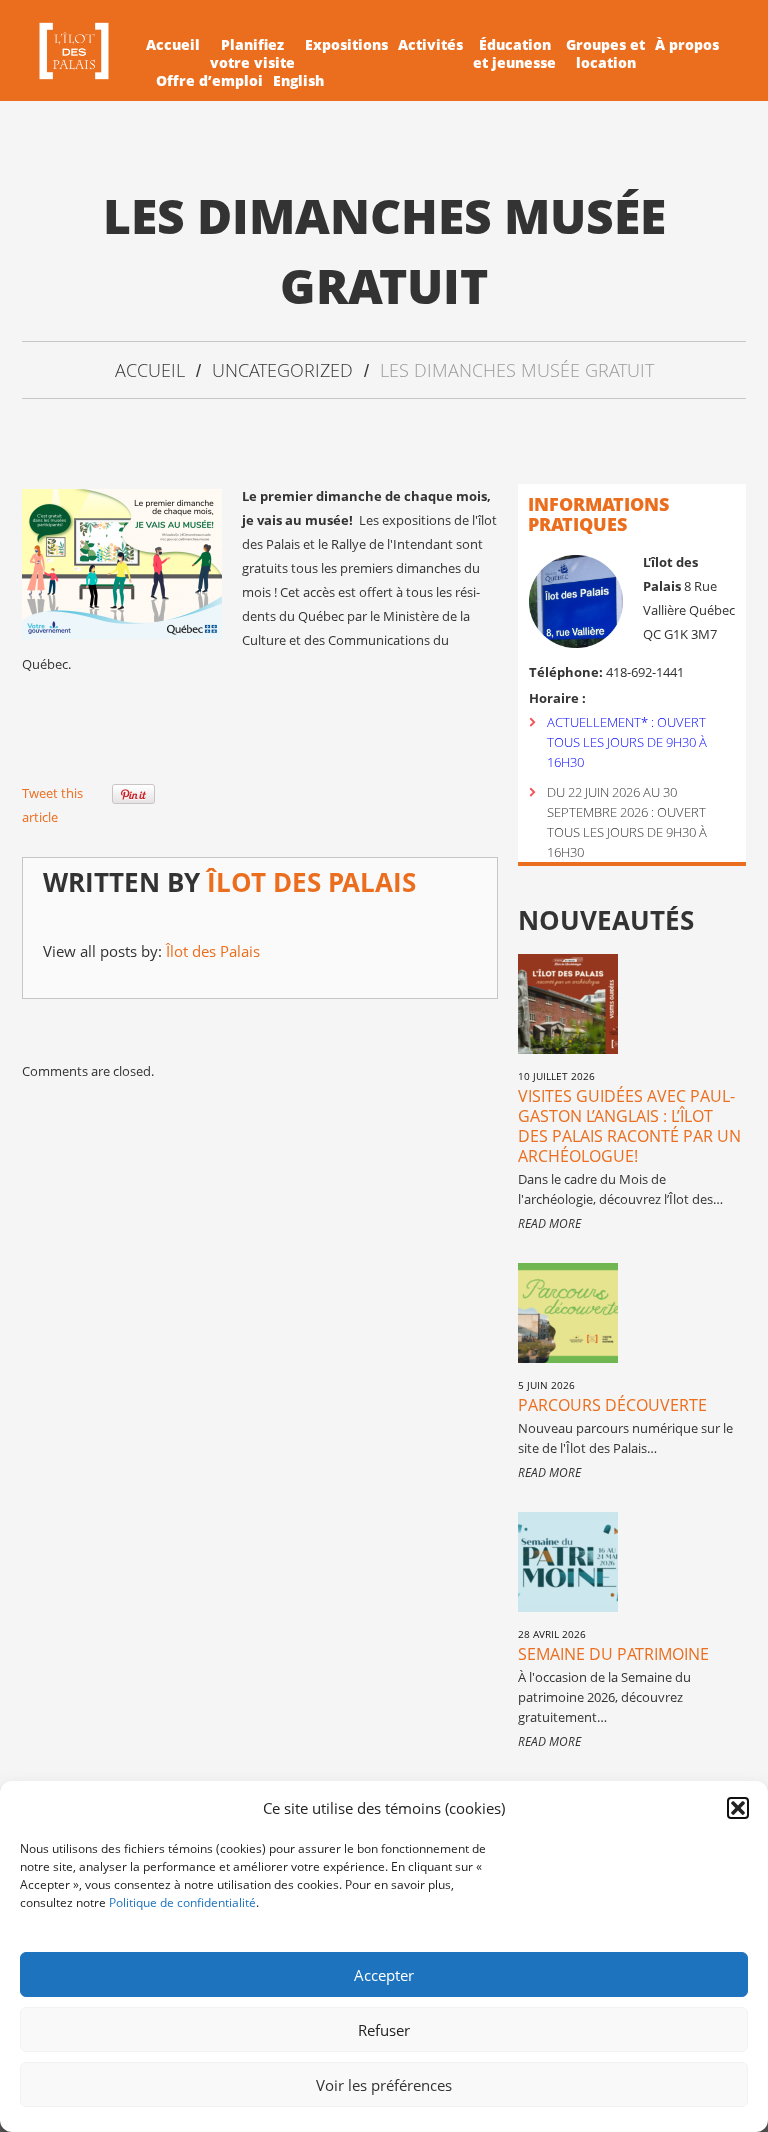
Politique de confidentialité (182, 1902)
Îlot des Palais (311, 882)
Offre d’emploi (209, 81)
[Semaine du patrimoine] (568, 1562)
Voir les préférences (384, 2085)
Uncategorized (282, 370)
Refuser (384, 2030)
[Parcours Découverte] (568, 1313)
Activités (430, 45)
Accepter (384, 1975)
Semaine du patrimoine (613, 1654)
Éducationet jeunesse (514, 54)
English (298, 81)
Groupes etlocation (605, 54)
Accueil (173, 45)
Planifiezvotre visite (252, 54)
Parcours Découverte (612, 1405)
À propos (687, 45)
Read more (549, 1223)
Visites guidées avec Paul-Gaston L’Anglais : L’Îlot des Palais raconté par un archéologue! (629, 1126)
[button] (738, 1808)
